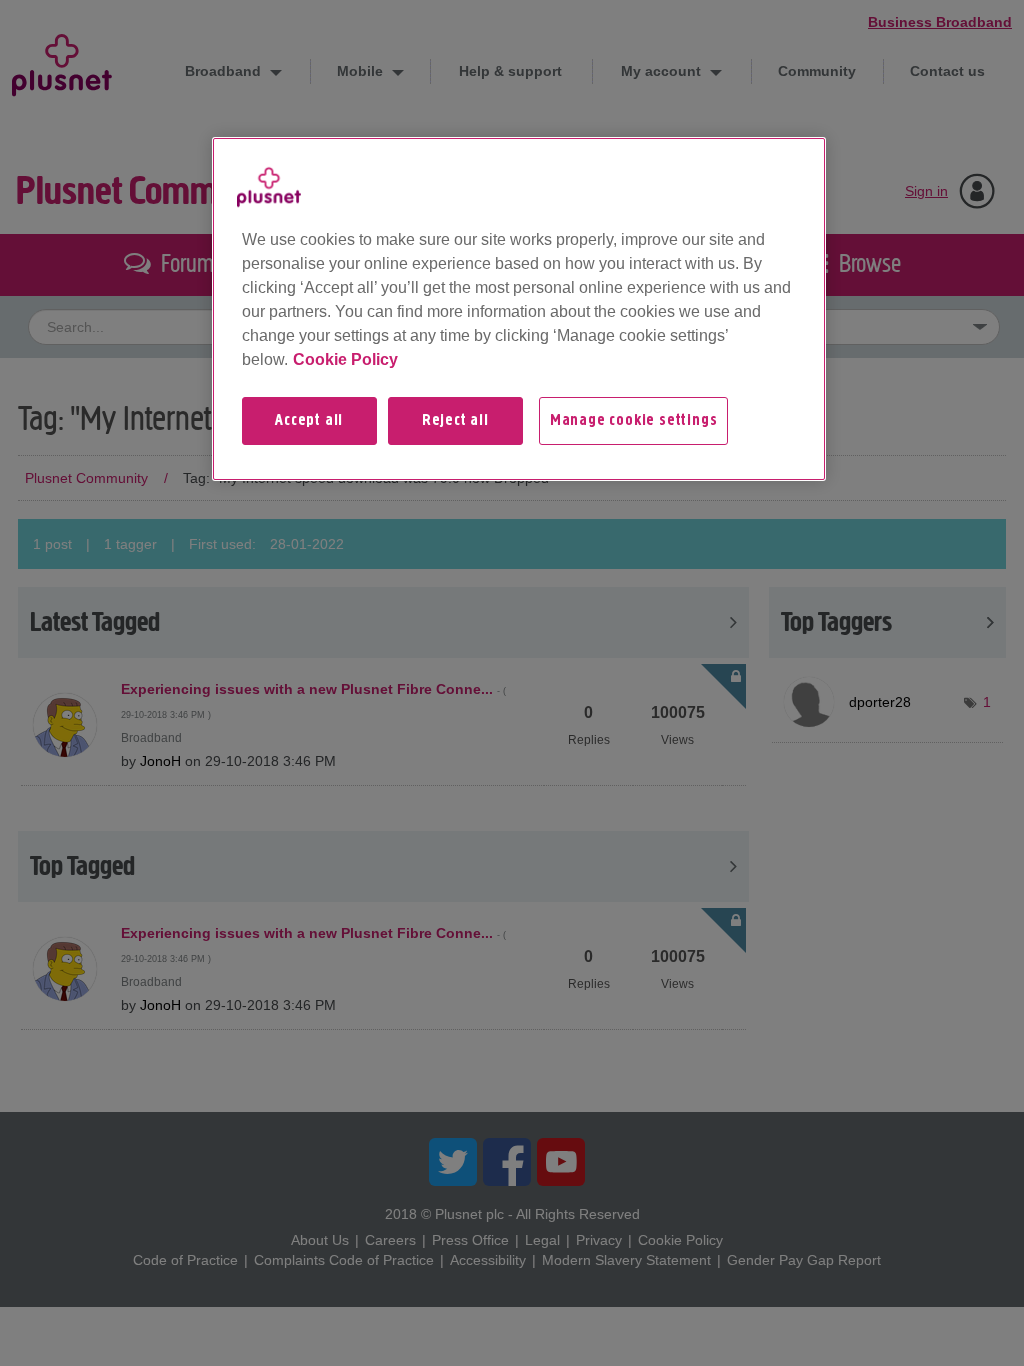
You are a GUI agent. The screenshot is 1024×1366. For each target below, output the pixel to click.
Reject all (455, 421)
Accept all (309, 421)
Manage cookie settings (634, 421)
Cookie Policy (345, 359)
